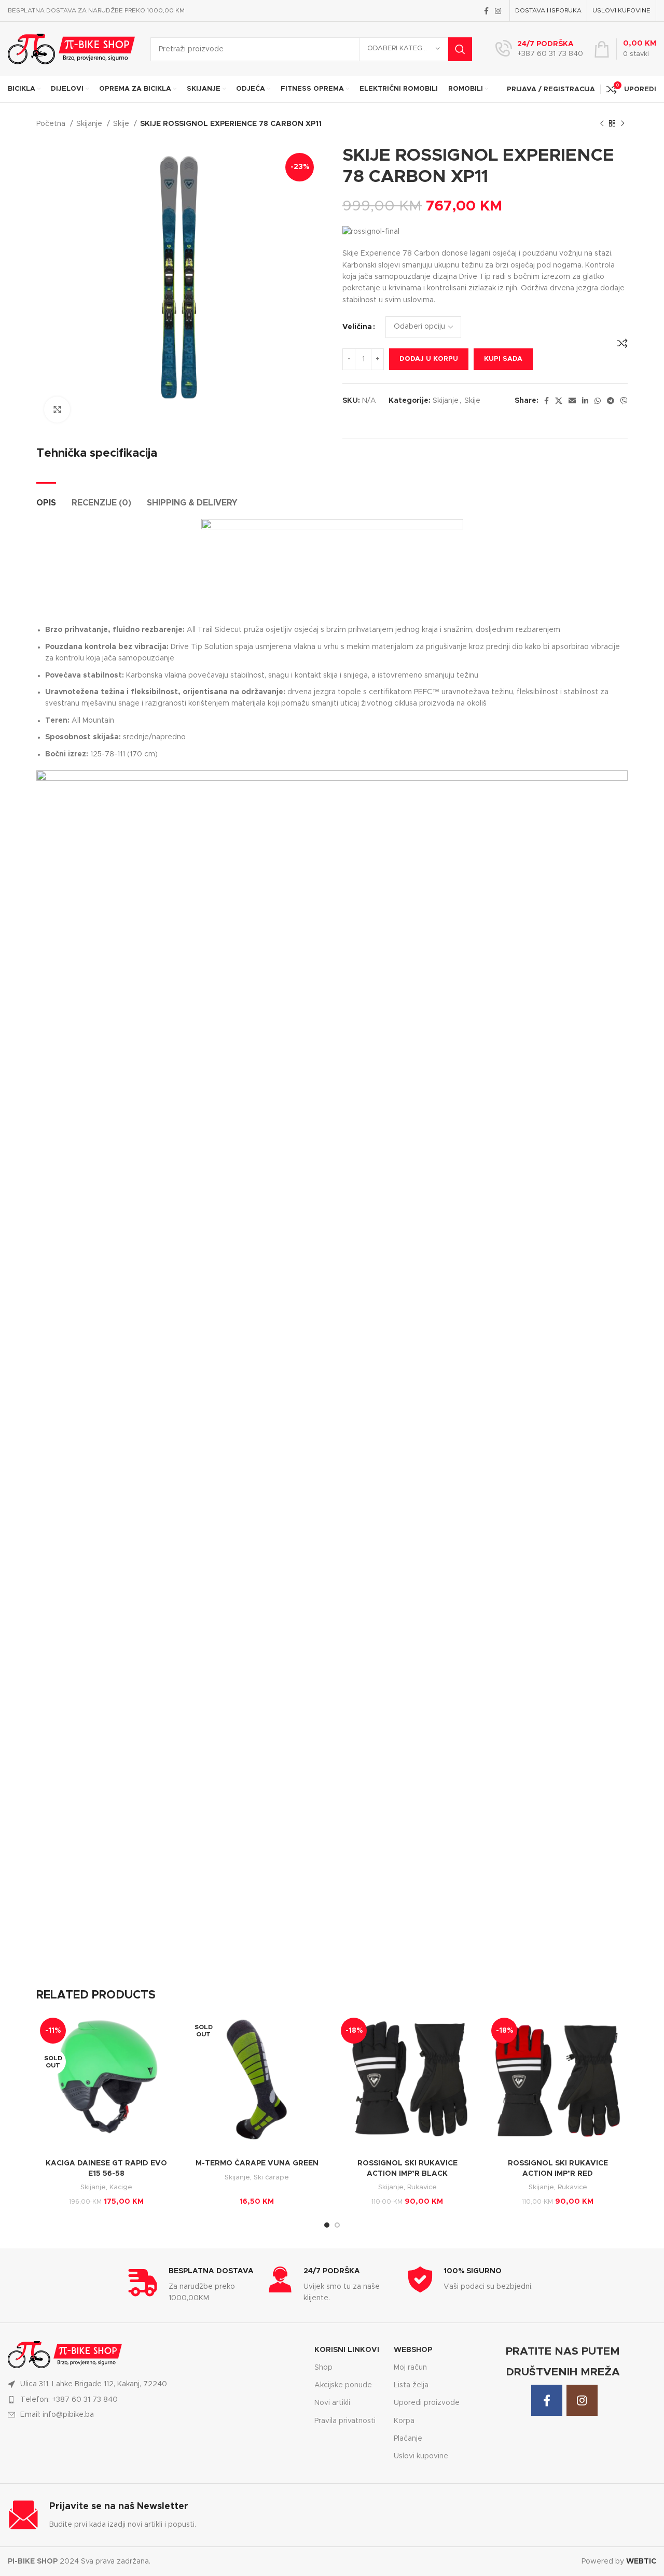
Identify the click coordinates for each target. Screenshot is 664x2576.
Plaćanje (408, 2439)
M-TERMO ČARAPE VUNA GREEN (257, 2163)
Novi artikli (332, 2403)
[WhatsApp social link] (598, 401)
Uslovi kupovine (421, 2456)
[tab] (46, 498)
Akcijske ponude (343, 2385)
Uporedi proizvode (427, 2403)
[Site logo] (71, 49)
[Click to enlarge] (57, 410)
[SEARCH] (460, 49)
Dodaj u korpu (429, 359)
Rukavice (422, 2187)
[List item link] (155, 2400)
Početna (52, 124)
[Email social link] (572, 401)
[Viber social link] (624, 401)
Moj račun (410, 2368)
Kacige (121, 2187)
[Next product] (622, 124)
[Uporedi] (622, 343)
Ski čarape (271, 2177)
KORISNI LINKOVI (347, 2350)
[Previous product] (602, 124)
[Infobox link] (539, 49)
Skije (122, 124)
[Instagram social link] (498, 11)
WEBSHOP (413, 2350)
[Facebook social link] (486, 11)
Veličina (357, 327)
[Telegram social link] (611, 401)
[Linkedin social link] (585, 401)
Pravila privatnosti (345, 2421)
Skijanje (90, 124)
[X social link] (559, 401)
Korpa (404, 2421)
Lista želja (411, 2385)
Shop (323, 2368)
